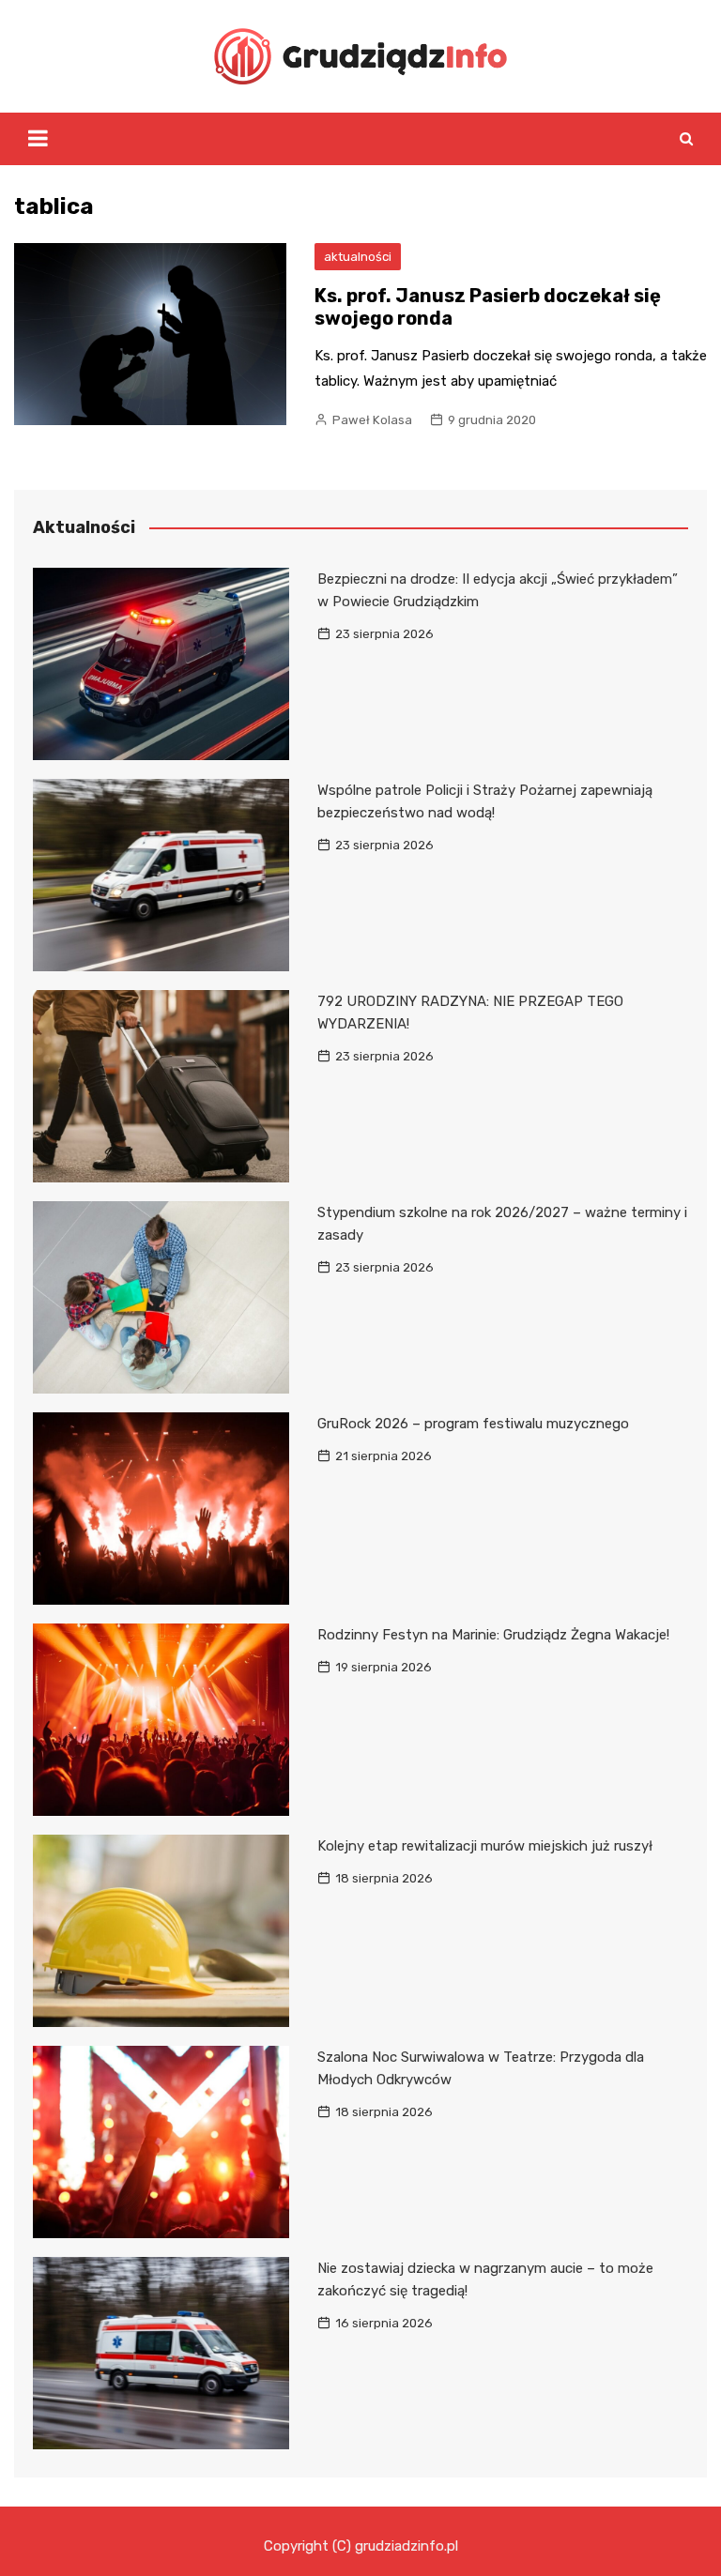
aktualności (358, 257)
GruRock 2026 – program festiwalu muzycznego (473, 1424)
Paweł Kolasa (372, 420)
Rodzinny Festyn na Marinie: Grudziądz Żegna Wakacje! (493, 1635)
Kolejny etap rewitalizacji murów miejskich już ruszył (485, 1846)
